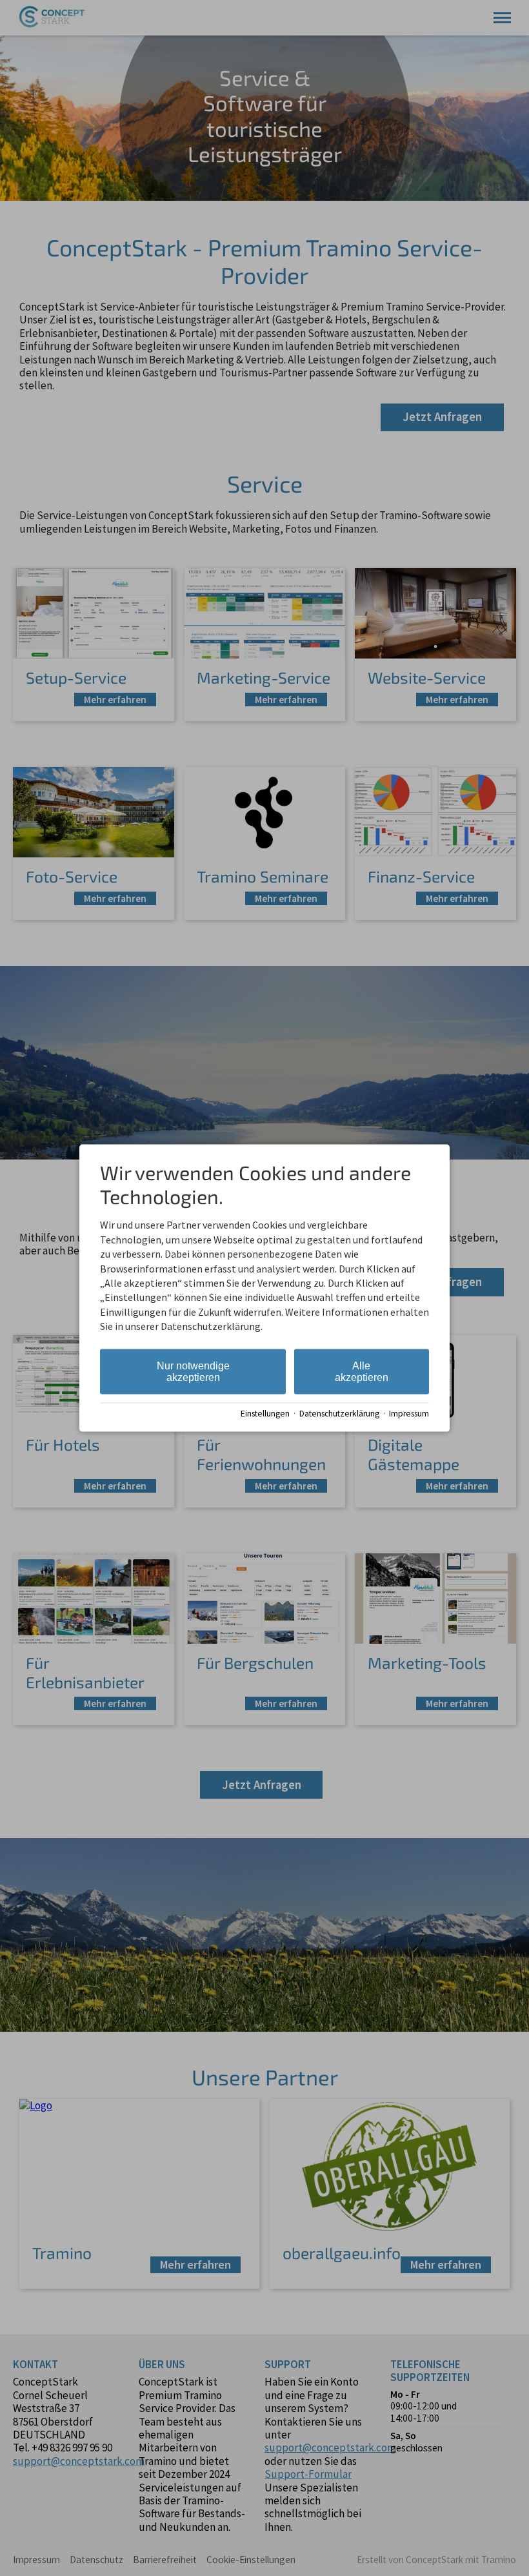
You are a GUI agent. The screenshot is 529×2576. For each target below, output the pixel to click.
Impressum (409, 1414)
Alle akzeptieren (362, 1371)
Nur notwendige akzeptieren (193, 1371)
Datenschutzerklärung (339, 1414)
